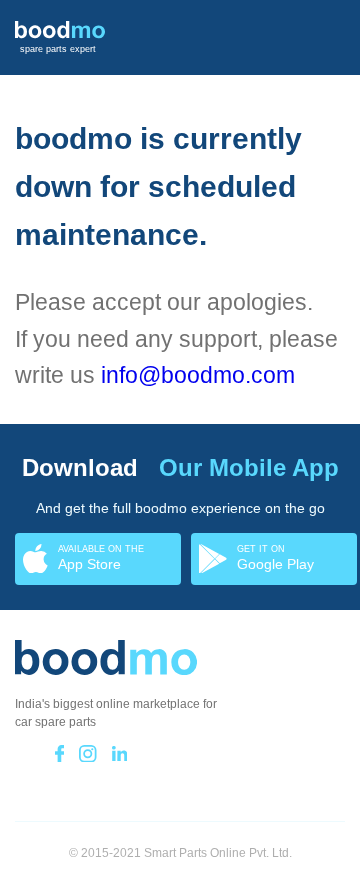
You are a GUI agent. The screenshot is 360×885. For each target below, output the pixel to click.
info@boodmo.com (198, 375)
